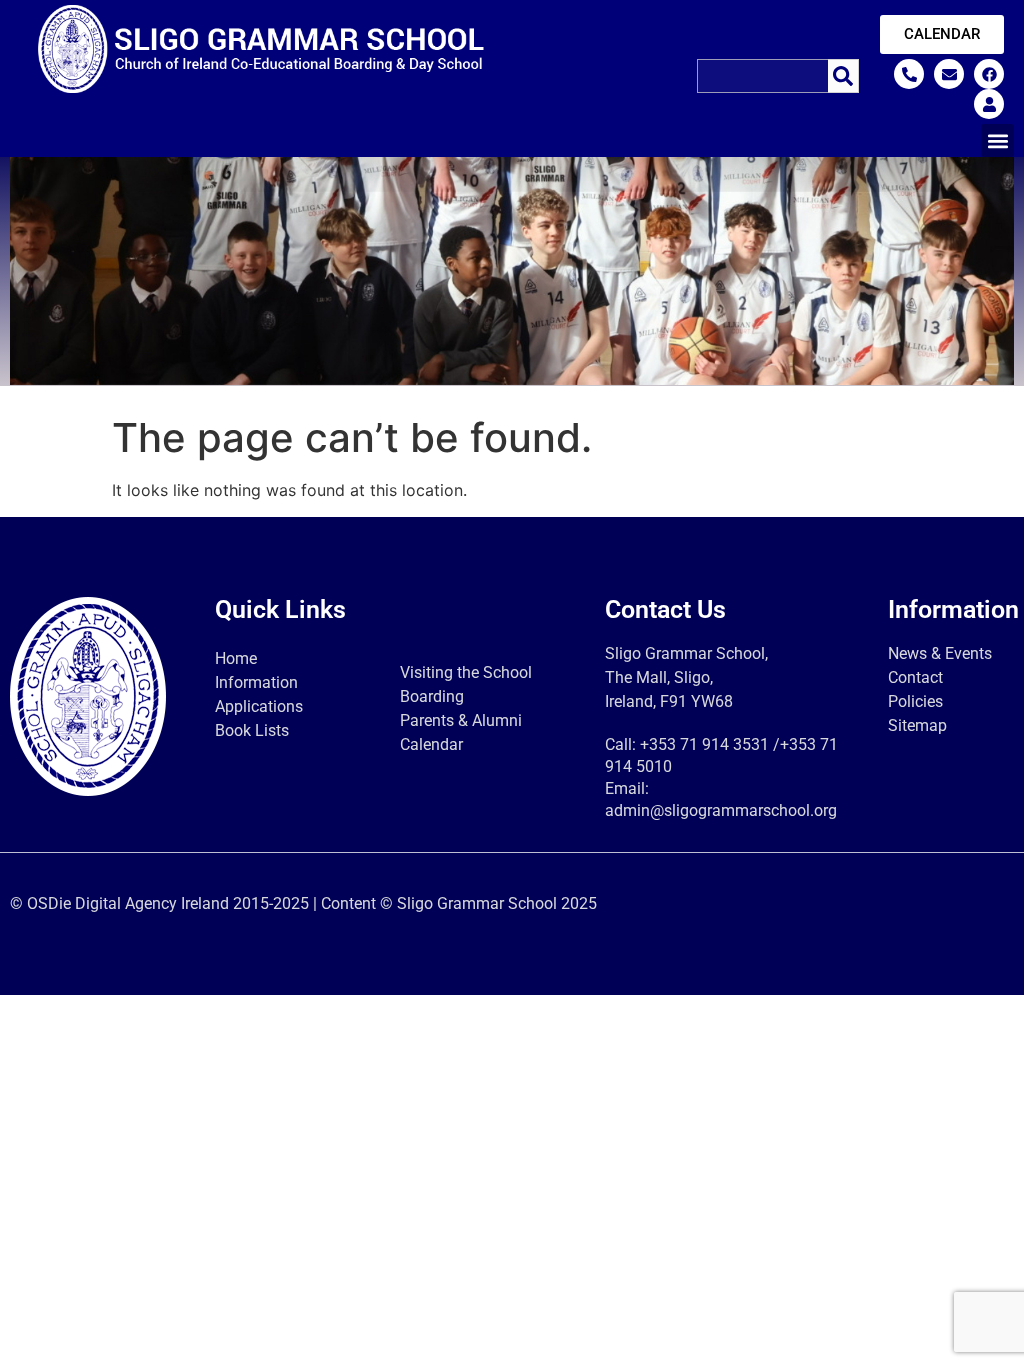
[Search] (843, 76)
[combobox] (762, 76)
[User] (989, 104)
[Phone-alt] (909, 74)
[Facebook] (989, 74)
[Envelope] (949, 74)
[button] (997, 140)
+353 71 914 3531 (704, 744)
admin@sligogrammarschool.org (721, 810)
